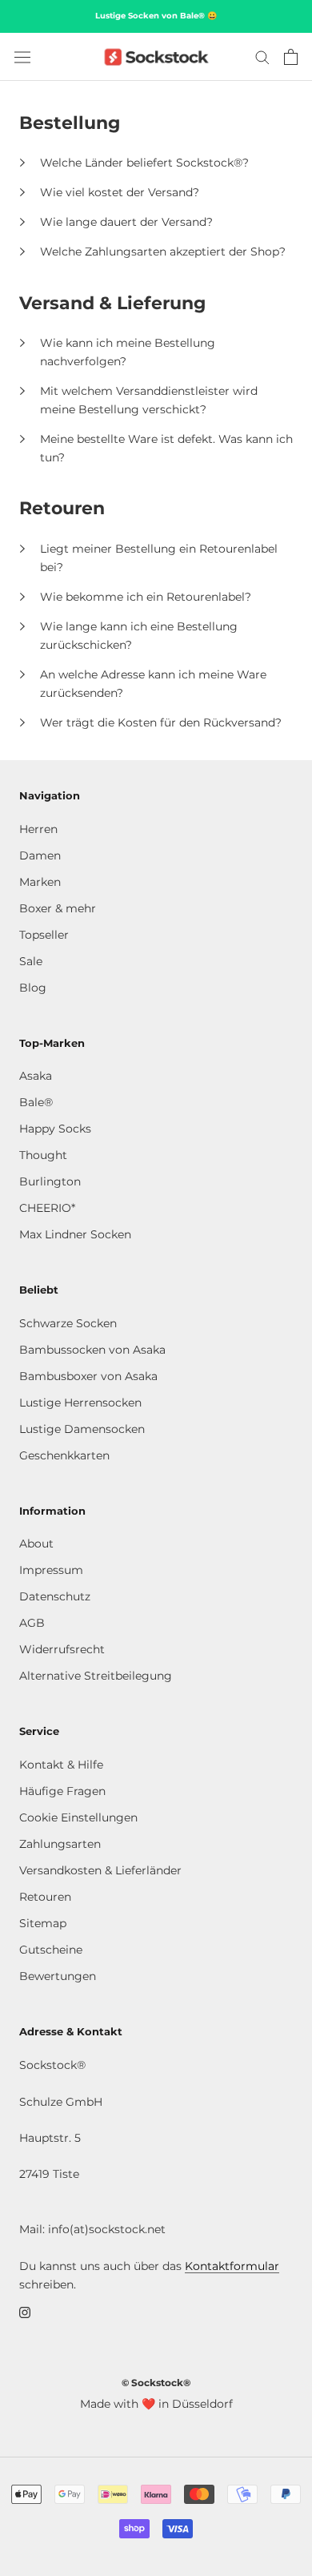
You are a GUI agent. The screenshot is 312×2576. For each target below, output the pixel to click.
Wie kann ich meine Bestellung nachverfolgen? (128, 352)
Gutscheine (51, 1950)
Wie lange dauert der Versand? (126, 222)
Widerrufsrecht (62, 1649)
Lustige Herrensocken (80, 1403)
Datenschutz (55, 1596)
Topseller (44, 935)
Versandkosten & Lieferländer (100, 1870)
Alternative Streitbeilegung (96, 1676)
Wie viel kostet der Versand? (120, 192)
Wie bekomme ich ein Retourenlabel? (146, 597)
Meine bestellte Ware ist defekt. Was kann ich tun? (166, 448)
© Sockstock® (156, 2383)
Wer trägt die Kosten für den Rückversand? (161, 722)
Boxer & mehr (58, 908)
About (36, 1544)
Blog (33, 988)
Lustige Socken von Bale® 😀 (156, 16)
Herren (38, 829)
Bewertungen (58, 1976)
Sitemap (43, 1923)
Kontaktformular (232, 2266)
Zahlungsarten (60, 1844)
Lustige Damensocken (82, 1429)
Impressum (51, 1570)
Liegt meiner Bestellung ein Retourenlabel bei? (159, 558)
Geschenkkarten (64, 1455)
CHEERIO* (47, 1208)
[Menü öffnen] (22, 57)
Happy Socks (55, 1129)
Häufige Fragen (62, 1791)
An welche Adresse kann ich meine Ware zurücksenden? (153, 684)
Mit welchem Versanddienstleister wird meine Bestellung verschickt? (149, 400)
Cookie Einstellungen (78, 1817)
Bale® (36, 1102)
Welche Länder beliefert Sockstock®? (144, 163)
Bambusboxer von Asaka (88, 1376)
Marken (40, 882)
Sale (31, 961)
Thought (43, 1155)
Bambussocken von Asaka (92, 1350)
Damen (40, 855)
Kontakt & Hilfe (61, 1765)
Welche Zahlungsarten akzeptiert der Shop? (163, 252)
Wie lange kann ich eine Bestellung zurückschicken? (139, 636)
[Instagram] (25, 2312)
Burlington (50, 1181)
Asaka (36, 1076)
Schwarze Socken (68, 1323)
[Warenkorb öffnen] (291, 57)
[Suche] (262, 56)
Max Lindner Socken (75, 1234)
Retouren (45, 1897)
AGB (32, 1623)
